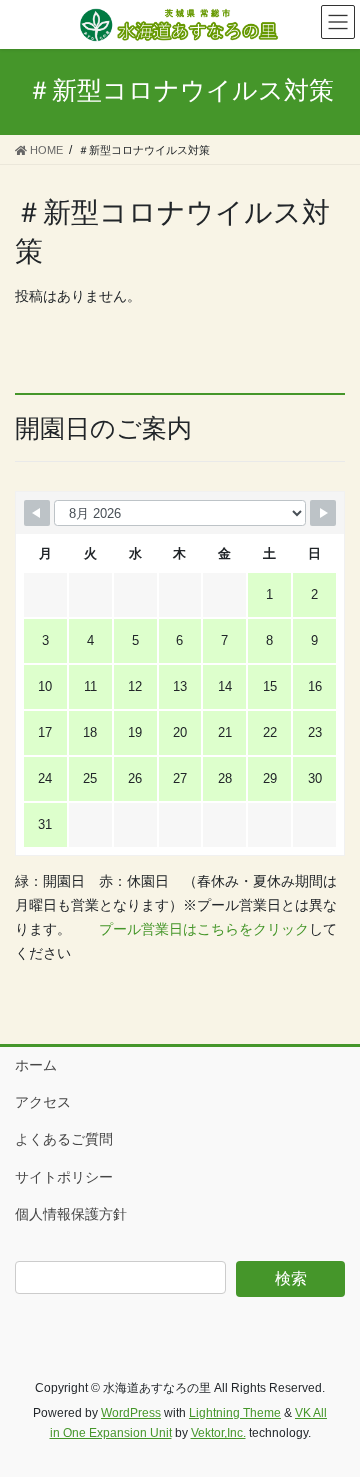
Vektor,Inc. (218, 1433)
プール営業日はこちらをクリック (204, 929)
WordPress (131, 1413)
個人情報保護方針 (71, 1214)
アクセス (43, 1102)
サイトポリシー (64, 1177)
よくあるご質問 (64, 1139)
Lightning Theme (235, 1413)
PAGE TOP (331, 1415)
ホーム (36, 1065)
